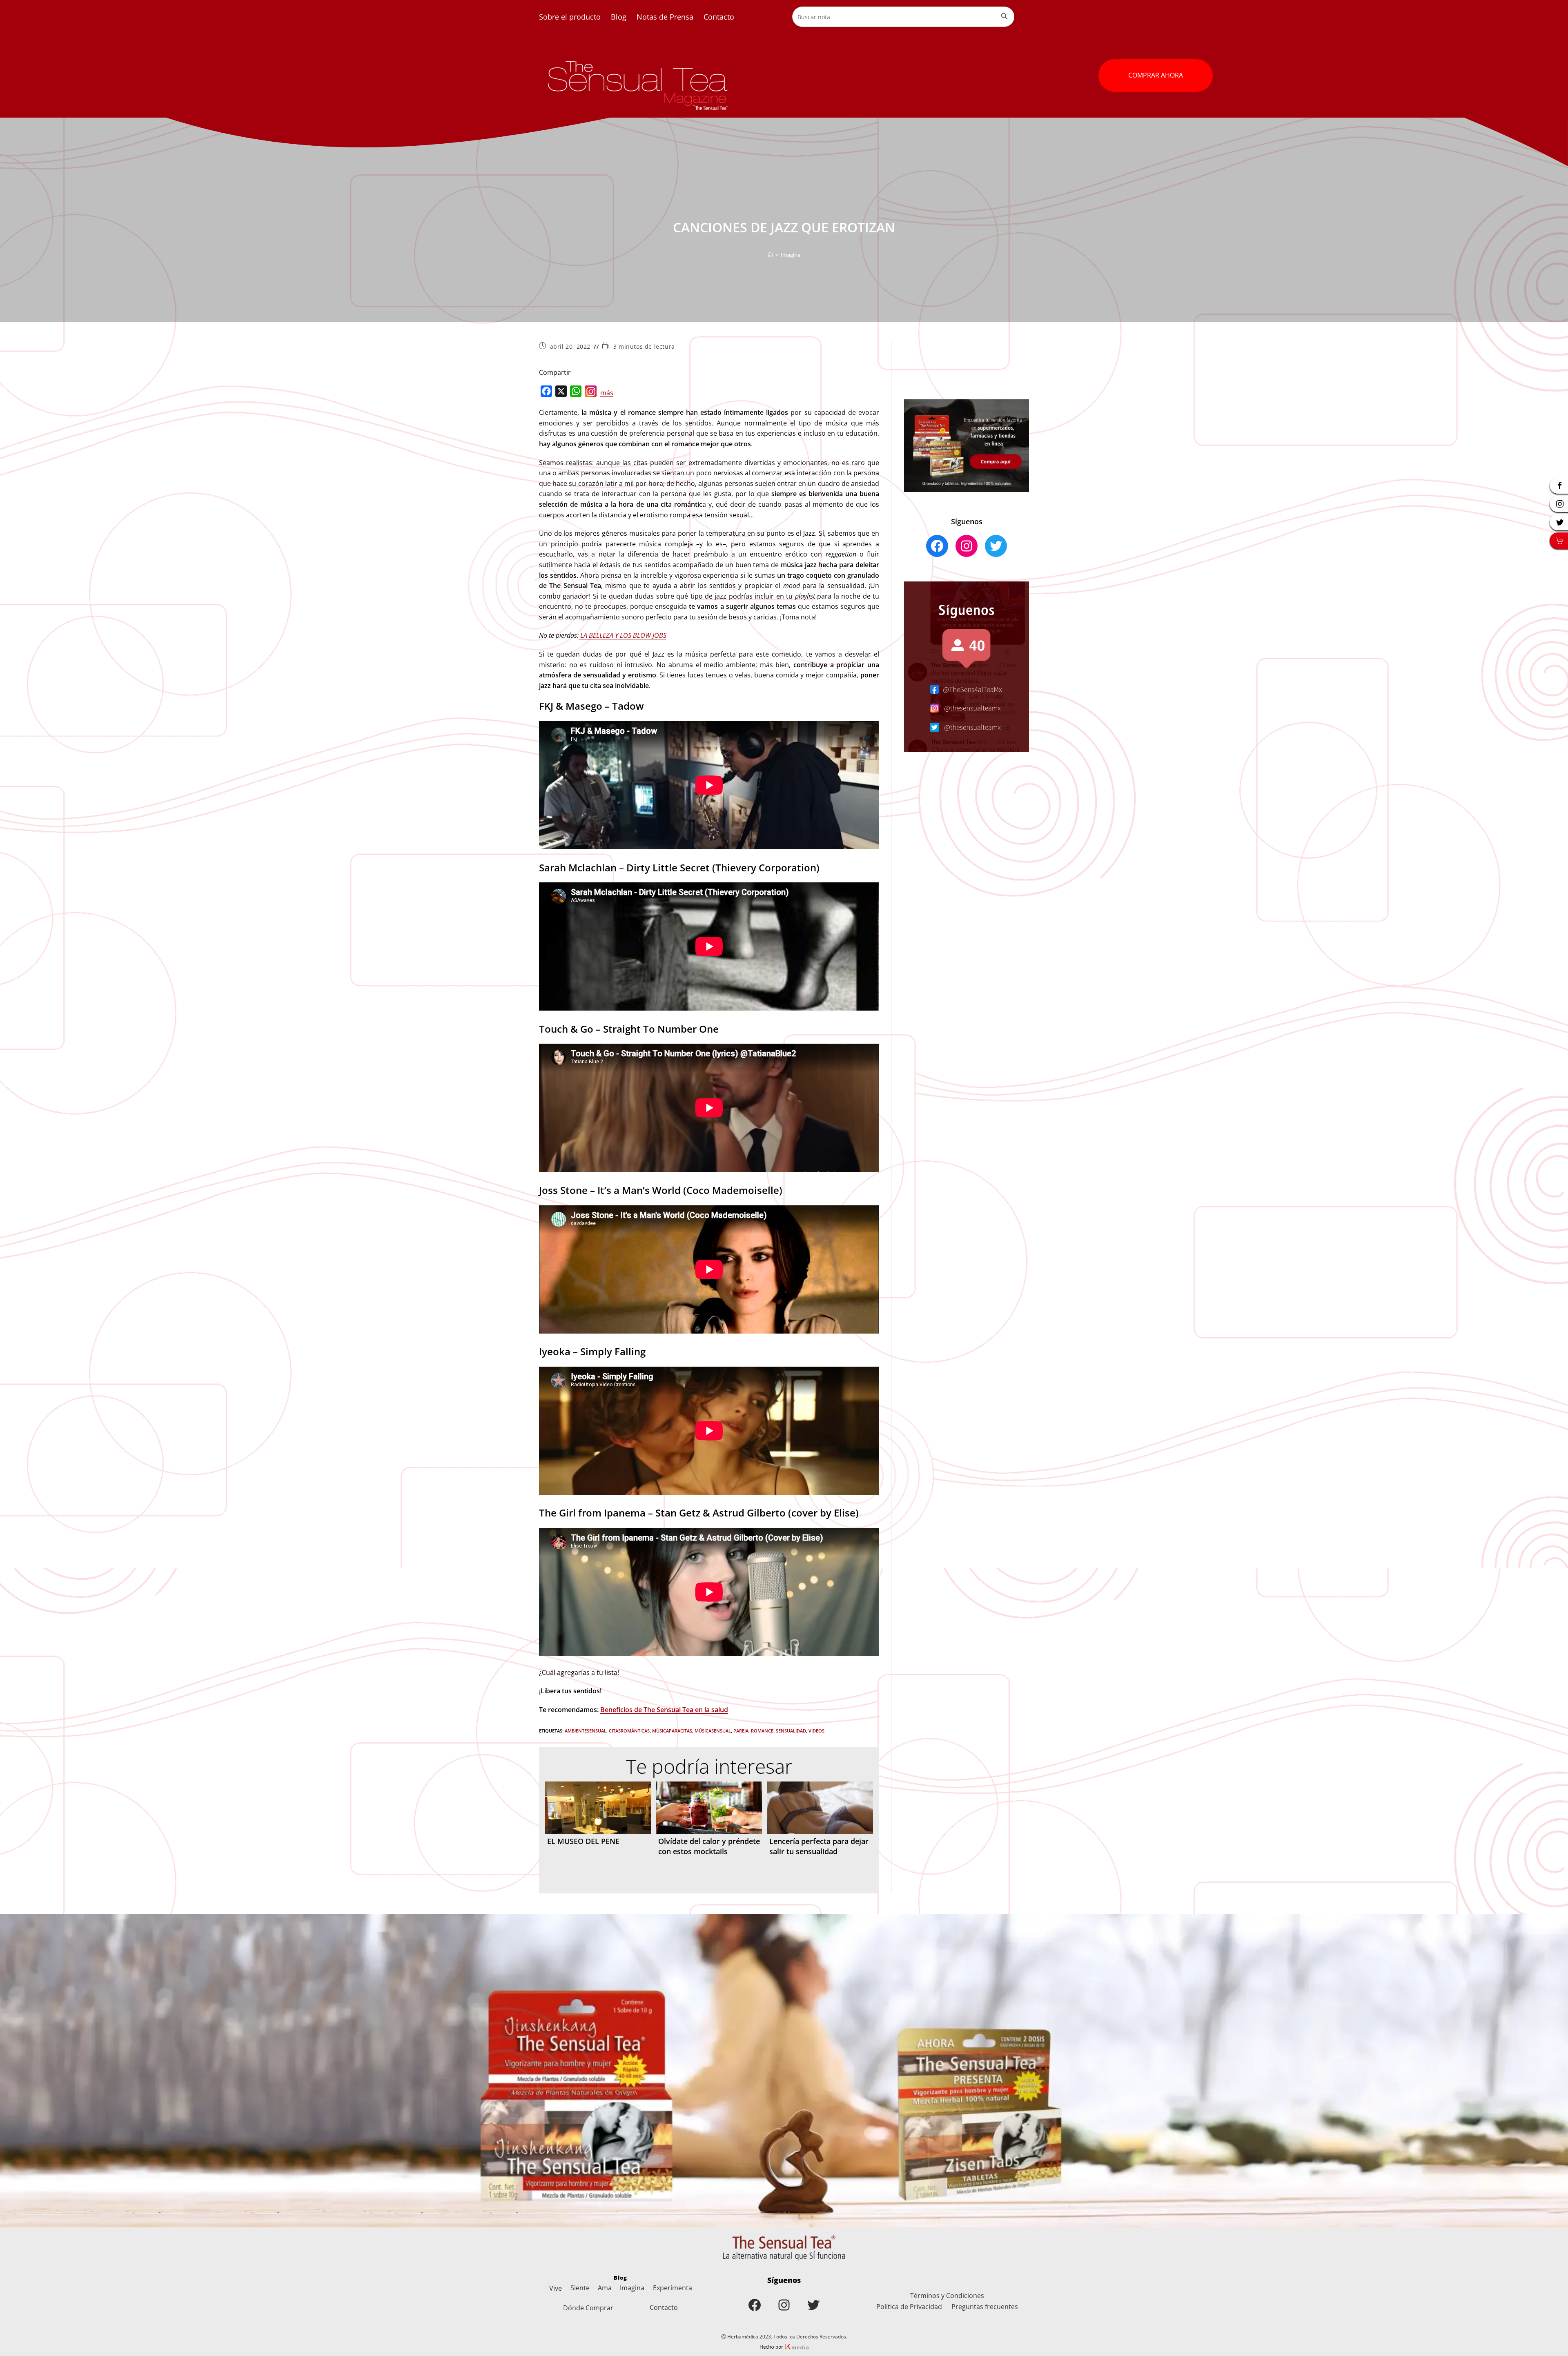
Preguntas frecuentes (985, 2307)
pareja (741, 1731)
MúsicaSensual (713, 1731)
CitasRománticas (629, 1731)
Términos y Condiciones (947, 2296)
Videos (816, 1731)
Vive (556, 2288)
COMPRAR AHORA (1156, 75)
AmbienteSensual (586, 1731)
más (607, 393)
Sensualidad (791, 1731)
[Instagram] (591, 393)
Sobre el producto (570, 17)
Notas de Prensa (665, 17)
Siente (580, 2288)
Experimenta (673, 2288)
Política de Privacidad (909, 2307)
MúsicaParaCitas (672, 1731)
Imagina (791, 255)
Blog (619, 17)
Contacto (719, 17)
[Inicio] (770, 255)
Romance (762, 1731)
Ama (605, 2288)
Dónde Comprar (588, 2308)
